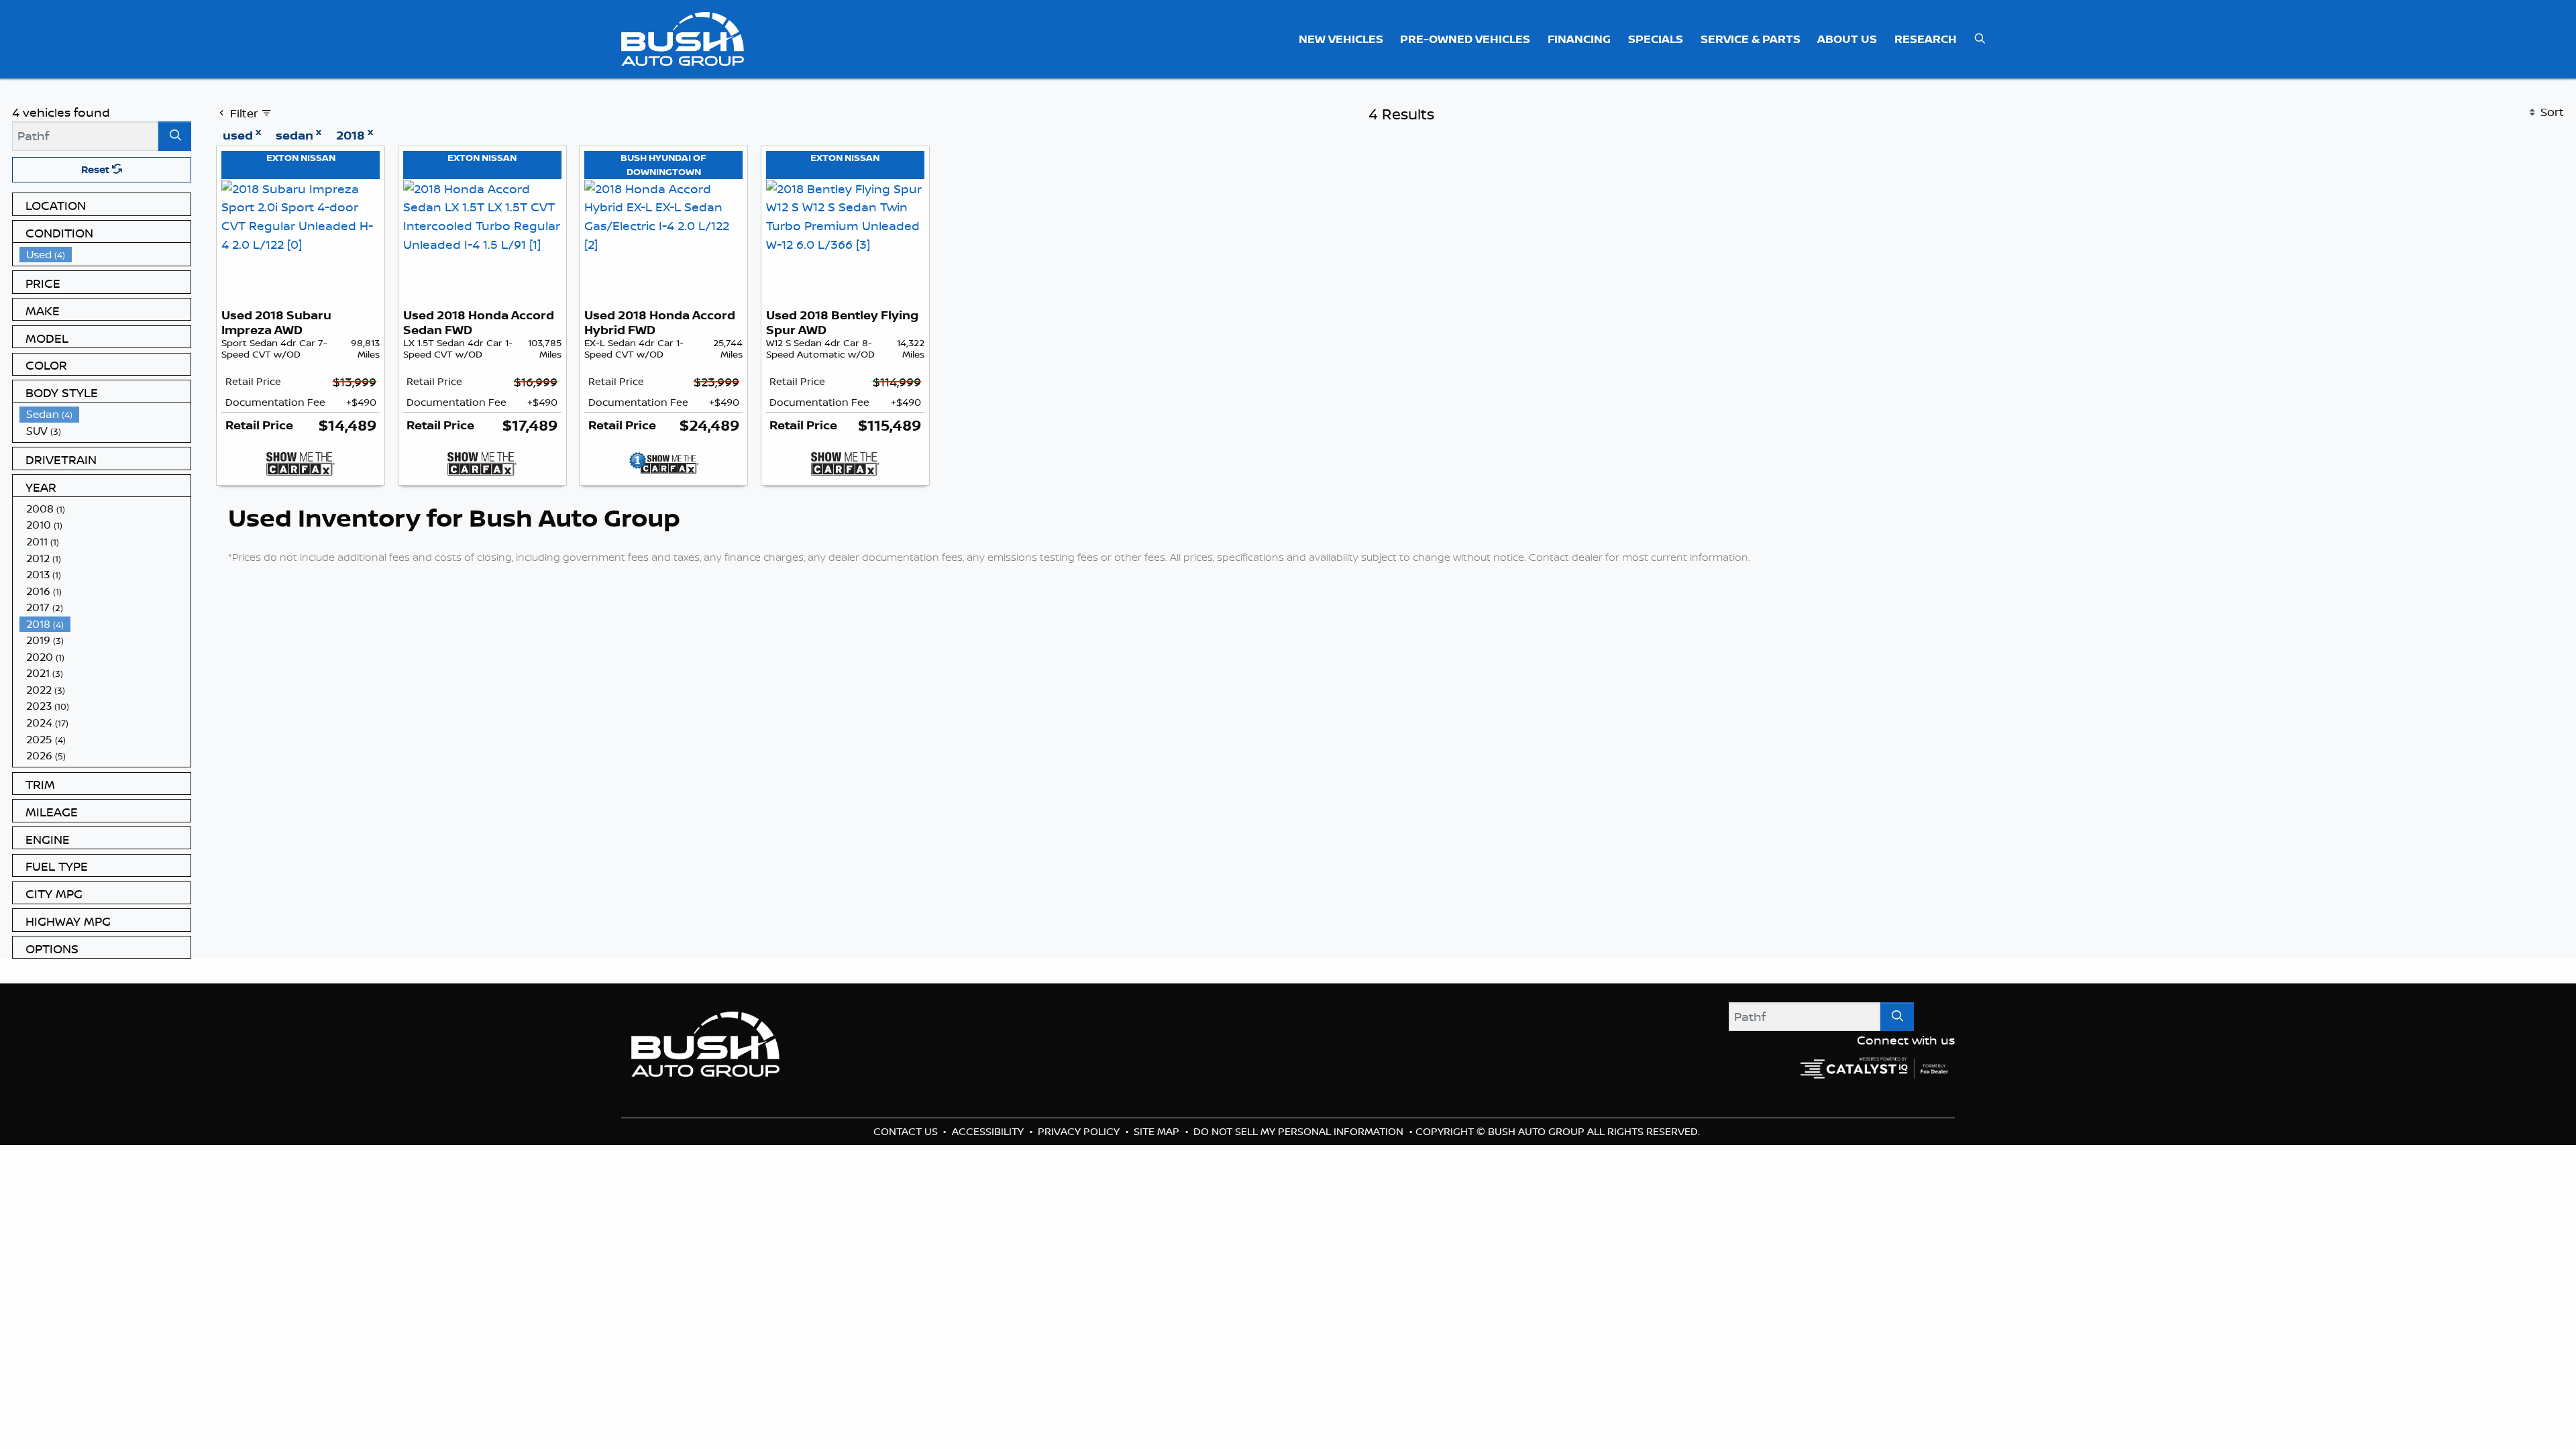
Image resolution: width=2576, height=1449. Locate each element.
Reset (97, 169)
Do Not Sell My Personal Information (1300, 1131)
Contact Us (907, 1131)
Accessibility (989, 1131)
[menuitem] (105, 255)
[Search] (175, 136)
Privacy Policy (1080, 1131)
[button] (1341, 39)
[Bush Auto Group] (683, 38)
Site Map (1158, 1131)
